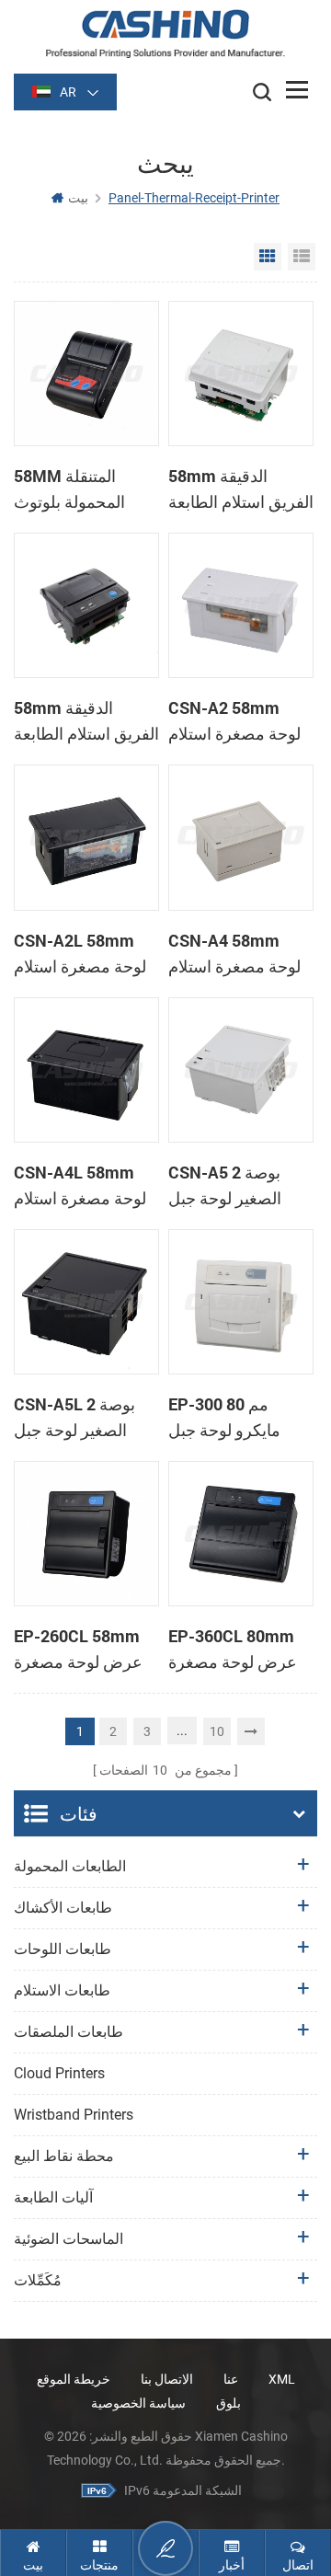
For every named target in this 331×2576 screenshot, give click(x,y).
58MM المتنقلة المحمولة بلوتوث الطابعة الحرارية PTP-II (69, 489)
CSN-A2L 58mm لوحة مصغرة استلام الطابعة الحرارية (80, 954)
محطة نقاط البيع (64, 2156)
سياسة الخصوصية (138, 2403)
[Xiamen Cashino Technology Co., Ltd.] (165, 34)
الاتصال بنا (167, 2379)
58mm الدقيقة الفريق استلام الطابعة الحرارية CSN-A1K (86, 721)
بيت (78, 198)
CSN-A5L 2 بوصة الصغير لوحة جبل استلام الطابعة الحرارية (74, 1418)
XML (282, 2379)
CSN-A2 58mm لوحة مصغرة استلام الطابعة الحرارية (234, 721)
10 (217, 1731)
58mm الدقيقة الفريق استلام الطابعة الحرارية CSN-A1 (241, 489)
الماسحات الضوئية (68, 2239)
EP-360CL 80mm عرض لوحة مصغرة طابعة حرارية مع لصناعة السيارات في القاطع (238, 1650)
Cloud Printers (59, 2073)
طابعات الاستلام (62, 1990)
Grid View (268, 257)
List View (302, 257)
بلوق (228, 2403)
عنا (231, 2379)
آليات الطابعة (53, 2197)
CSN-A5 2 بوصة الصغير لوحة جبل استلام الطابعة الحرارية (225, 1186)
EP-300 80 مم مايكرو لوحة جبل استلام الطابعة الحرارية (224, 1418)
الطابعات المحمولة (70, 1866)
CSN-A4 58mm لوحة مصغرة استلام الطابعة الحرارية (234, 954)
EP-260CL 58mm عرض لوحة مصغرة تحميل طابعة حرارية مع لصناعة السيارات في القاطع (81, 1650)
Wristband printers (74, 2115)
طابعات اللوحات (63, 1949)
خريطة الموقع (74, 2379)
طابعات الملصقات (68, 2032)
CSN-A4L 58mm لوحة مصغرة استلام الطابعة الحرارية (80, 1186)
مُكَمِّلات (38, 2280)
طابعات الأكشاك (63, 1908)
